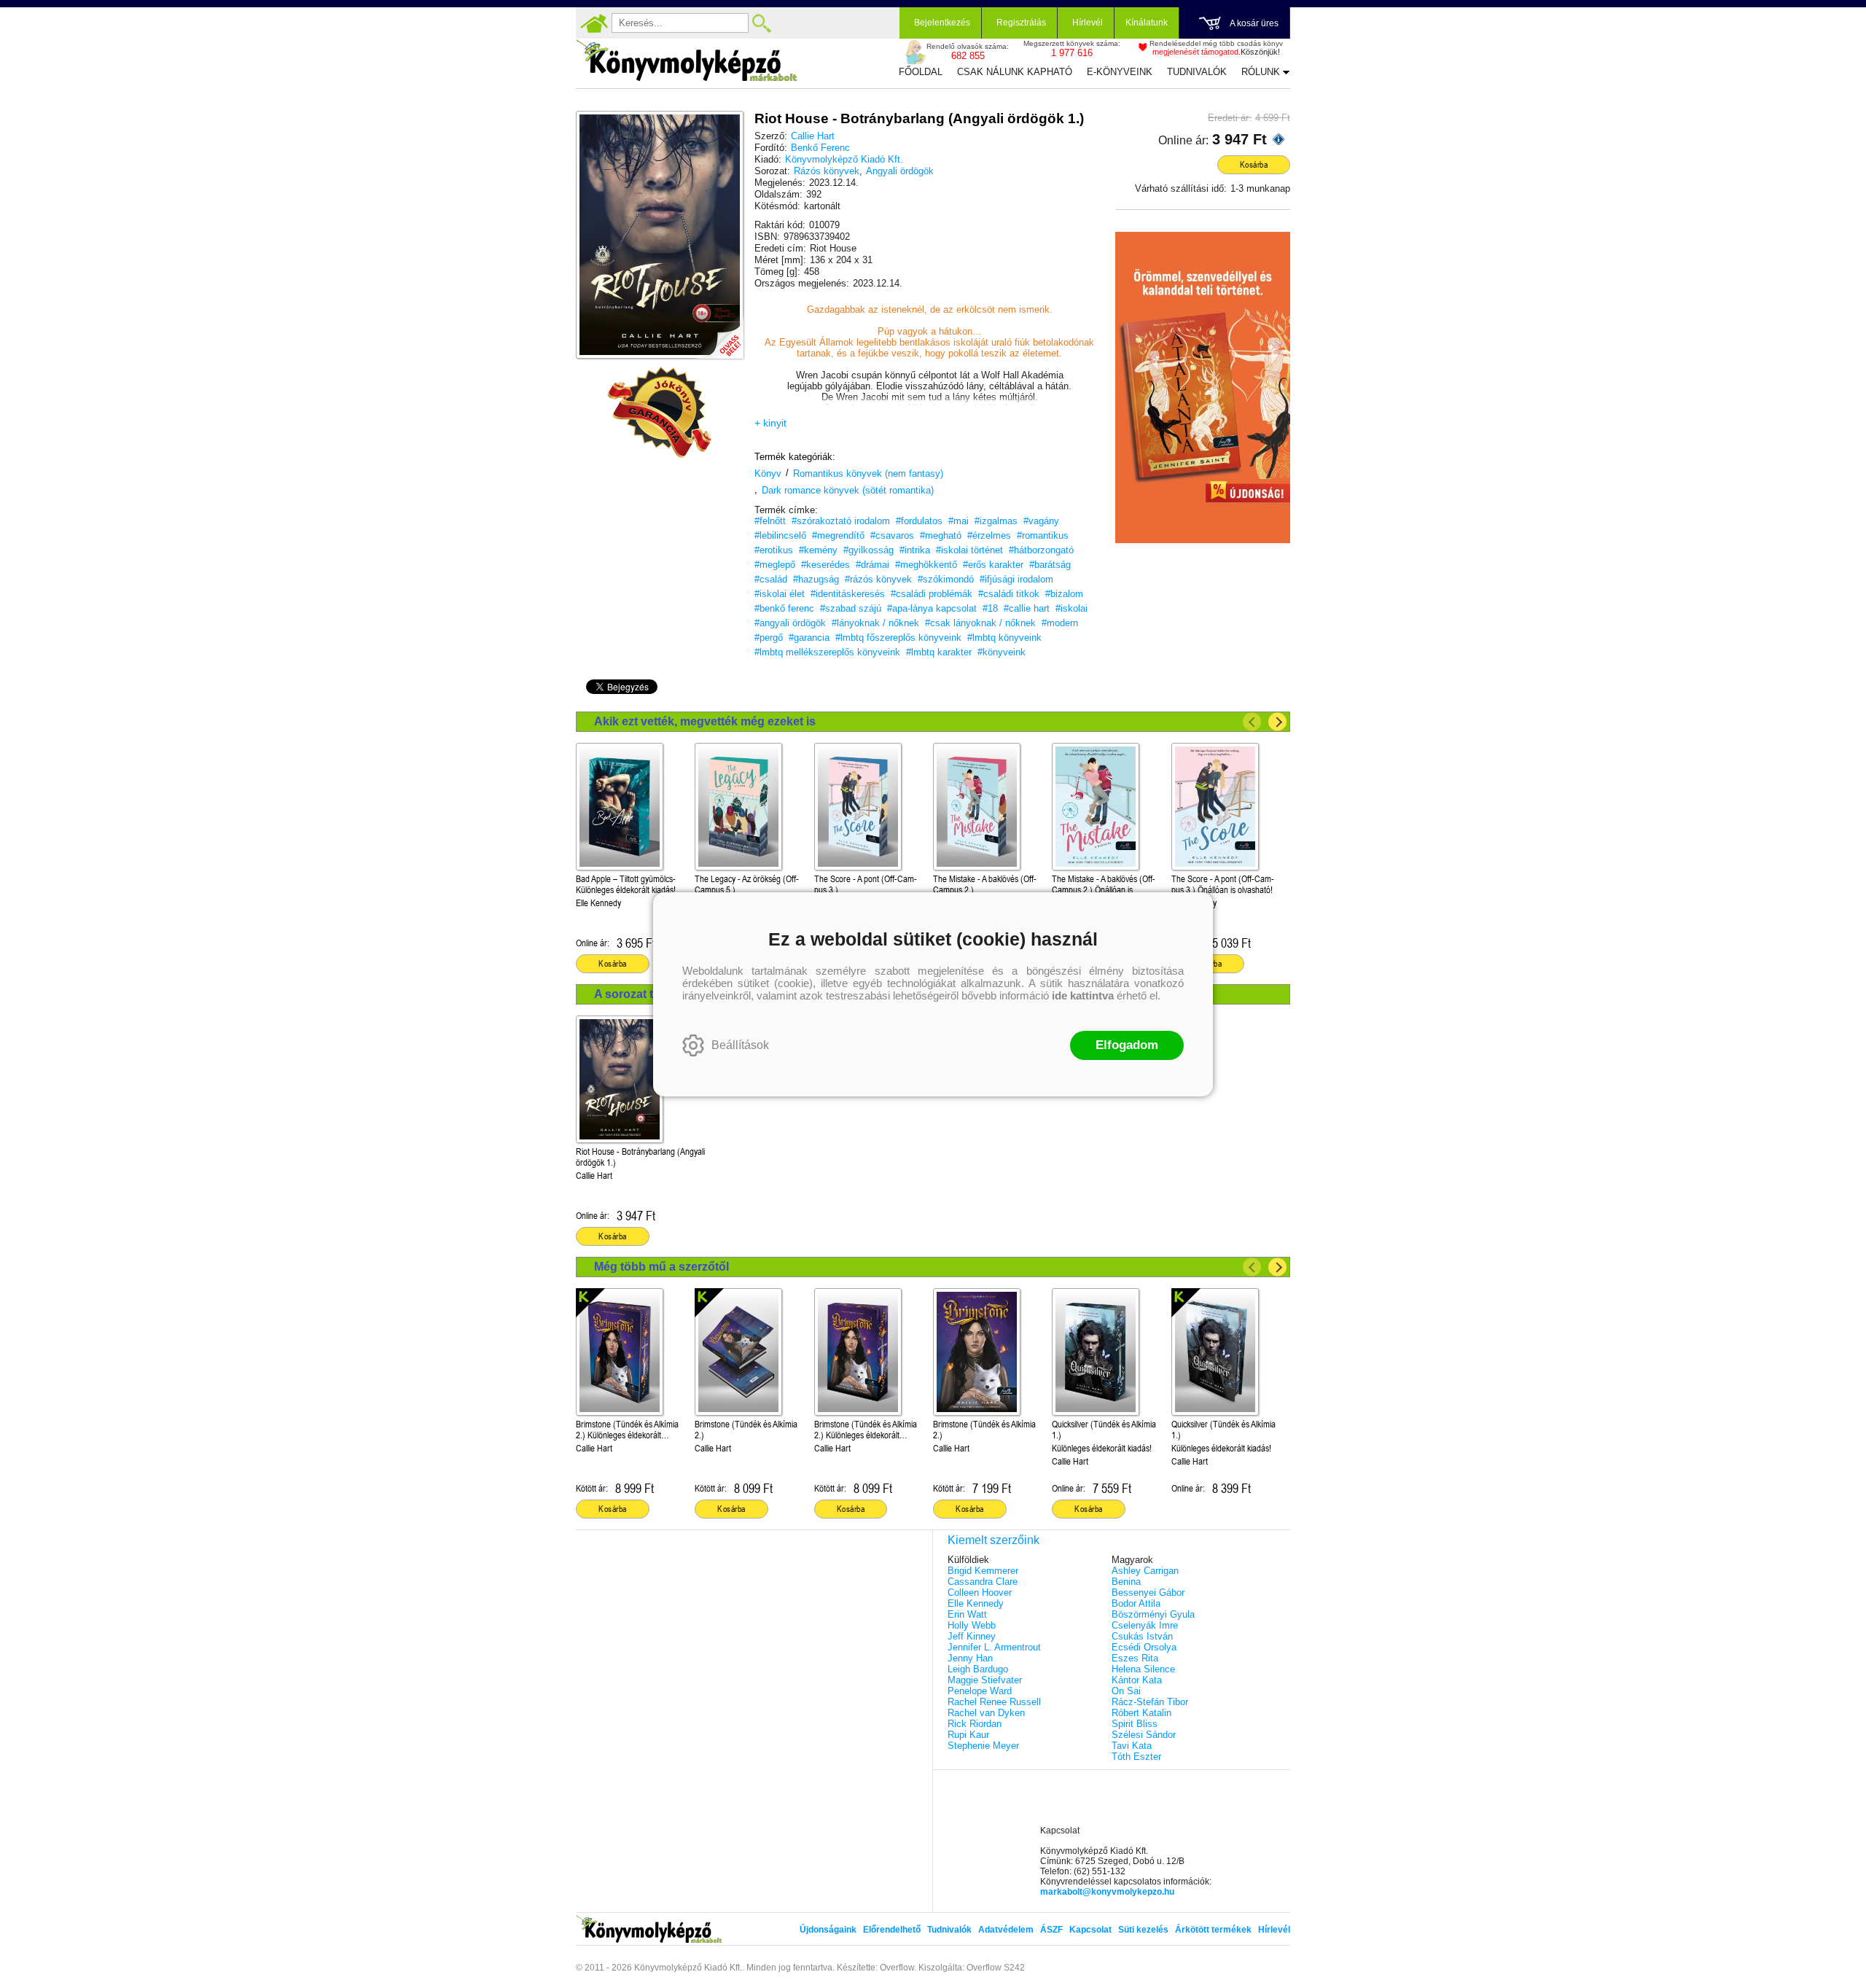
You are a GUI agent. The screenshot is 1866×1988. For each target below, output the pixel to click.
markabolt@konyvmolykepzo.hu (1107, 1892)
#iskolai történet (969, 550)
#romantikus (1043, 535)
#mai (959, 521)
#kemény (818, 550)
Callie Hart (813, 136)
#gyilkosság (868, 550)
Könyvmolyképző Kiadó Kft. (844, 159)
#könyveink (1002, 652)
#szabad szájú (851, 608)
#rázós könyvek (878, 579)
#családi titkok (1009, 594)
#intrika (915, 550)
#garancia (809, 638)
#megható (941, 535)
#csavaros (892, 535)
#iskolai (1071, 608)
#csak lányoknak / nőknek (980, 623)
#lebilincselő (780, 535)
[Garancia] (660, 413)
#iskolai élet (780, 594)
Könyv (768, 473)
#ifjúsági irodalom (1016, 579)
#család (771, 579)
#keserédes (825, 565)
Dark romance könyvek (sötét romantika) (848, 490)
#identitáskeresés (848, 594)
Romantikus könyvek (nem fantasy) (868, 473)
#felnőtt (770, 521)
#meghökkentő (926, 565)
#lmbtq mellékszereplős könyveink (827, 652)
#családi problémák (932, 594)
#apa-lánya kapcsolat (932, 608)
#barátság (1050, 565)
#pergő (769, 638)
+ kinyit (770, 423)
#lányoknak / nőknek (875, 623)
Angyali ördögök (900, 171)
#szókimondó (946, 579)
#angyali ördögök (790, 623)
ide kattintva (1083, 995)
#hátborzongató (1041, 550)
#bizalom (1064, 594)
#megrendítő (838, 535)
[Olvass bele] (718, 333)
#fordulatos (919, 521)
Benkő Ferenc (820, 148)
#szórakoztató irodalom (841, 521)
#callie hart (1027, 608)
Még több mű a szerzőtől (661, 1267)
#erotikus (774, 550)
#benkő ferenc (784, 608)
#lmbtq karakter (939, 652)
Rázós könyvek (827, 171)
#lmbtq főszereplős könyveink (898, 638)
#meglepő (775, 565)
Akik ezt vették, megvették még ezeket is (705, 721)
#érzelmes (989, 535)
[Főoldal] (594, 23)
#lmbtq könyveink (1004, 638)
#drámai (873, 565)
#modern (1060, 623)
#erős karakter (993, 565)
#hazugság (816, 579)
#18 (990, 608)
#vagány (1041, 521)
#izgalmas (996, 521)
